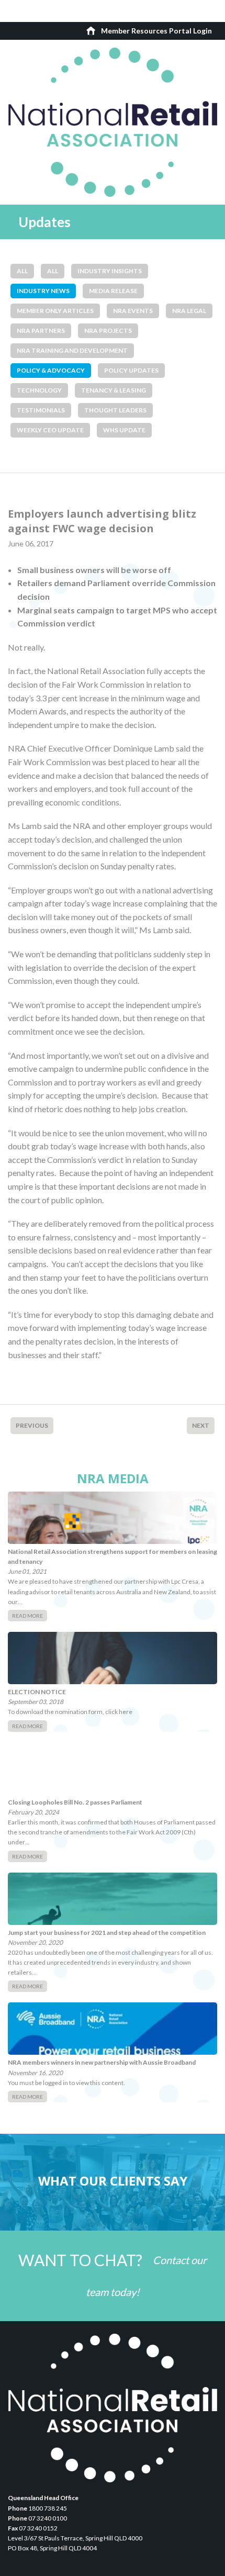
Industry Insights (110, 271)
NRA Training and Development (72, 350)
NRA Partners (41, 331)
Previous (32, 1425)
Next (201, 1425)
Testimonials (41, 410)
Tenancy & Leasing (114, 390)
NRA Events (133, 311)
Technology (39, 390)
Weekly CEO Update (50, 430)
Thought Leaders (115, 410)
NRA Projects (108, 331)
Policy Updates (131, 370)
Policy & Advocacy (51, 370)
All (22, 271)
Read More (27, 1616)
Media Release (113, 291)
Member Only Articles (55, 311)
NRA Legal (189, 311)
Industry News (43, 291)
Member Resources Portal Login (156, 31)
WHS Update (124, 430)
